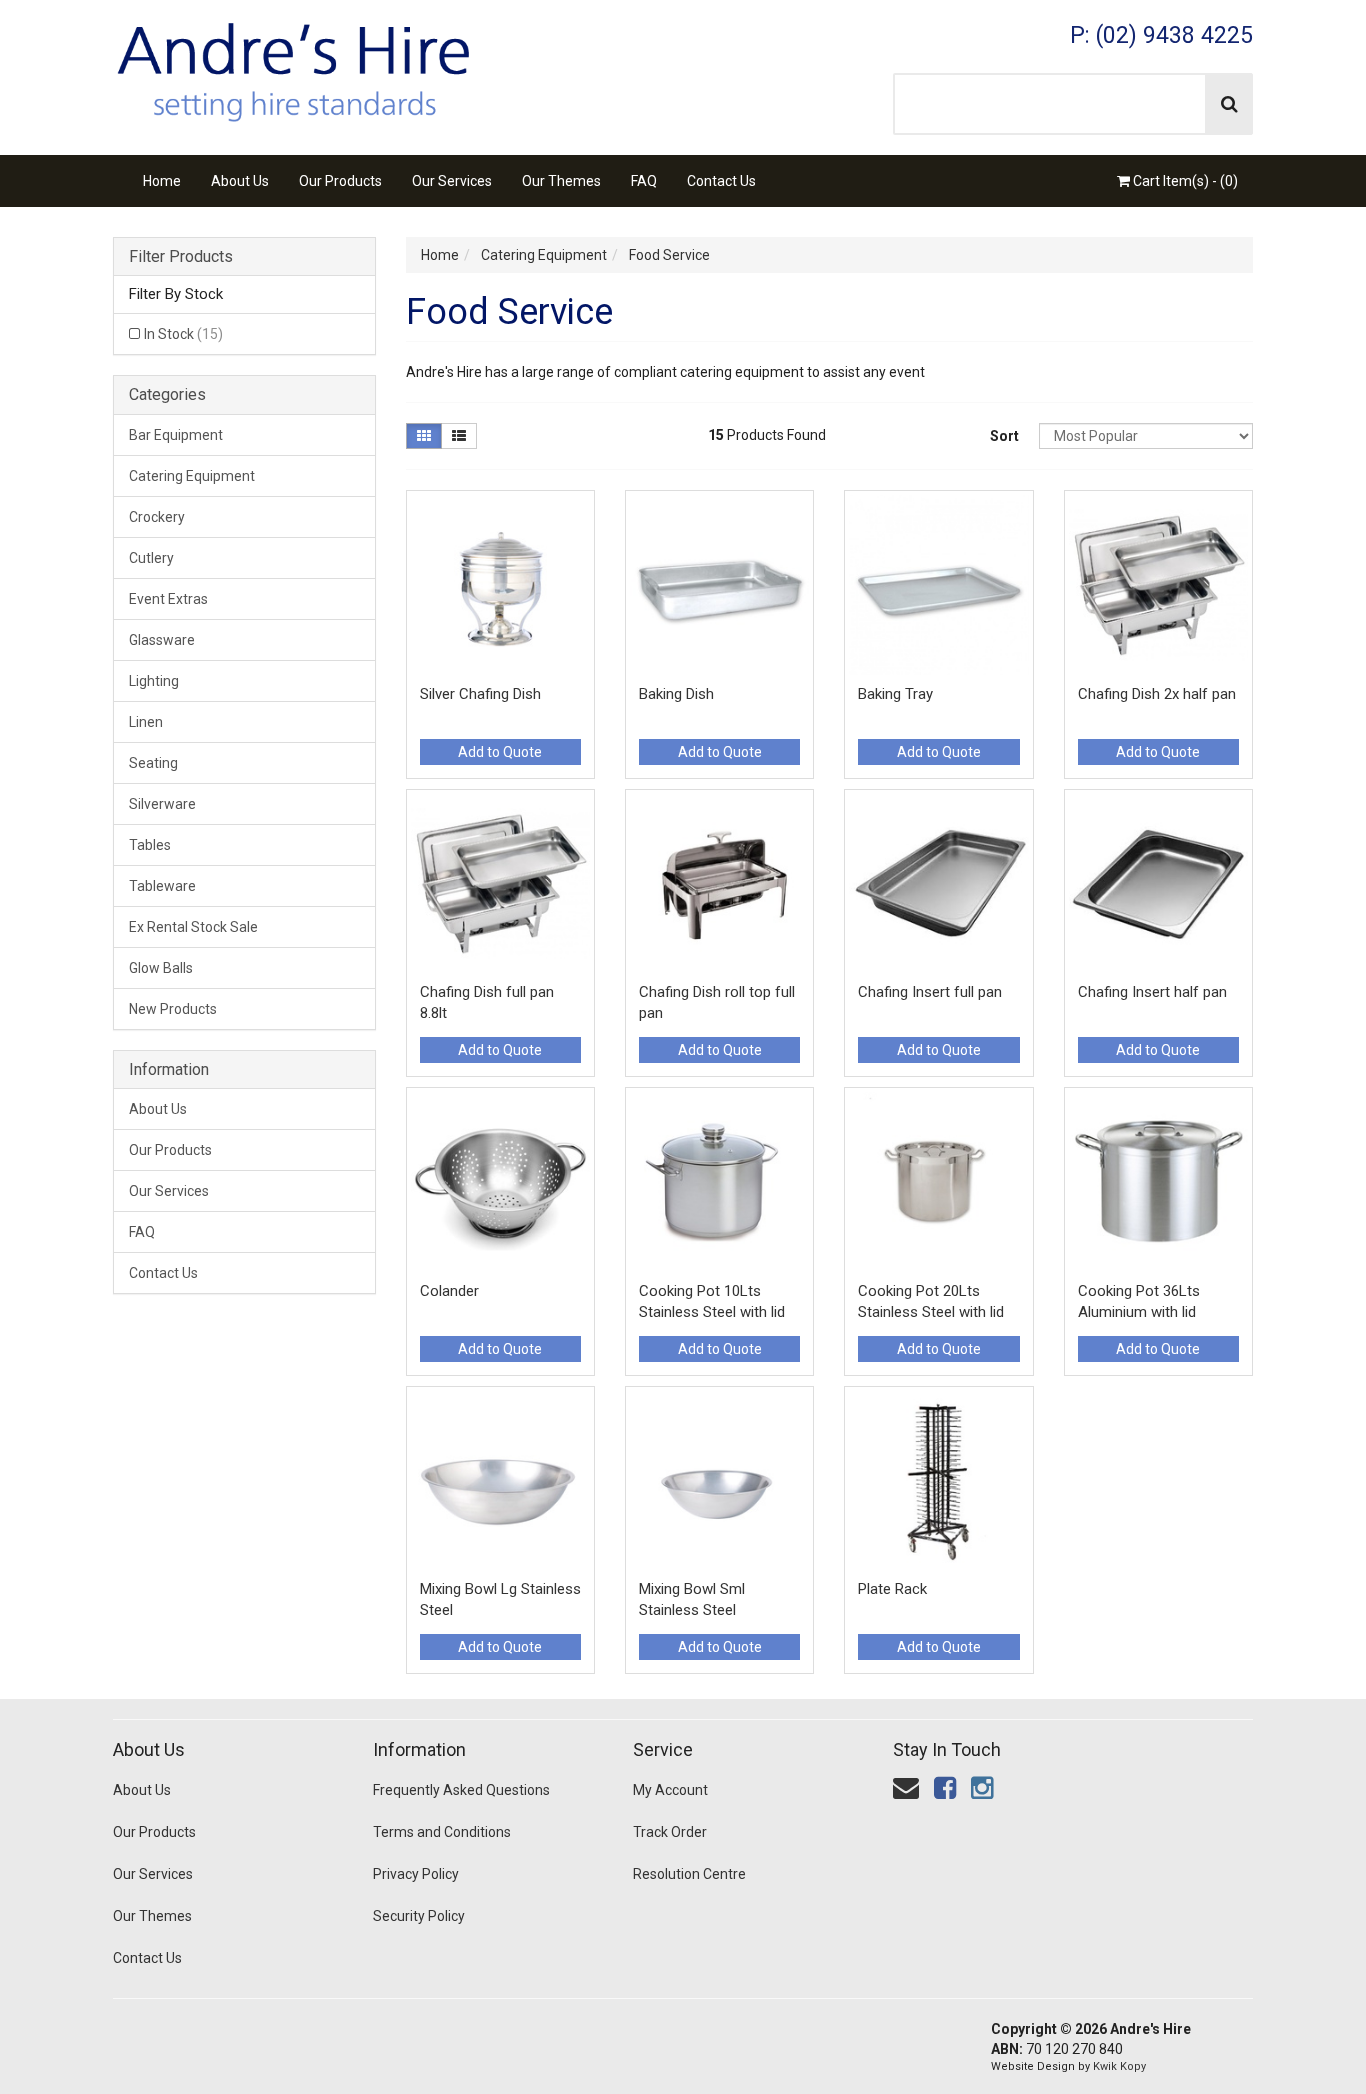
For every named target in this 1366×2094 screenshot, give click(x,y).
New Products (173, 1009)
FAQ (644, 181)
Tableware (162, 886)
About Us (240, 181)
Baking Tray (895, 694)
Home (162, 181)
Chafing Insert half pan (1152, 992)
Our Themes (561, 181)
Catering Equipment (192, 476)
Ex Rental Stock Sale (193, 927)
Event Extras (168, 599)
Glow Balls (161, 968)
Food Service (669, 255)
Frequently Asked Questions (461, 1790)
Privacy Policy (416, 1874)
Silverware (162, 804)
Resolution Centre (689, 1874)
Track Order (670, 1832)
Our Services (452, 181)
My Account (670, 1790)
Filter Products (181, 257)
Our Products (340, 181)
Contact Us (721, 181)
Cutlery (151, 558)
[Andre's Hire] (293, 66)
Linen (146, 722)
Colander (449, 1291)
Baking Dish (676, 694)
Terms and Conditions (442, 1832)
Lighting (154, 681)
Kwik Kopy (1119, 2066)
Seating (153, 763)
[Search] (1229, 104)
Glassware (162, 640)
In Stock (183, 334)
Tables (150, 845)
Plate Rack (892, 1589)
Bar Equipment (176, 435)
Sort (1004, 436)
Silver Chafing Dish (480, 694)
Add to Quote (500, 752)
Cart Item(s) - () (1184, 181)
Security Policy (419, 1916)
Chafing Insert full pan (930, 992)
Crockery (157, 517)
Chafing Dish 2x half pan (1157, 694)
